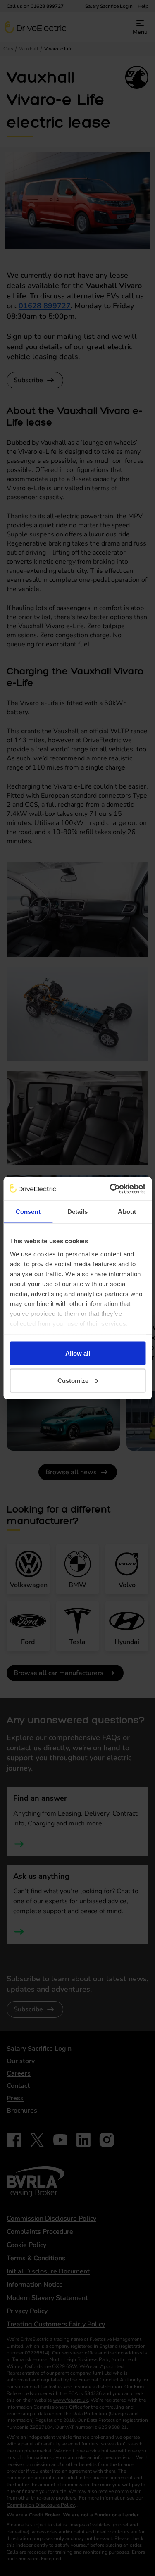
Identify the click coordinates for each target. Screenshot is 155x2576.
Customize (73, 1380)
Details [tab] (77, 1212)
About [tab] (127, 1212)
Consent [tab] (28, 1212)
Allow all (78, 1353)
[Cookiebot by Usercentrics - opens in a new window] (110, 1189)
